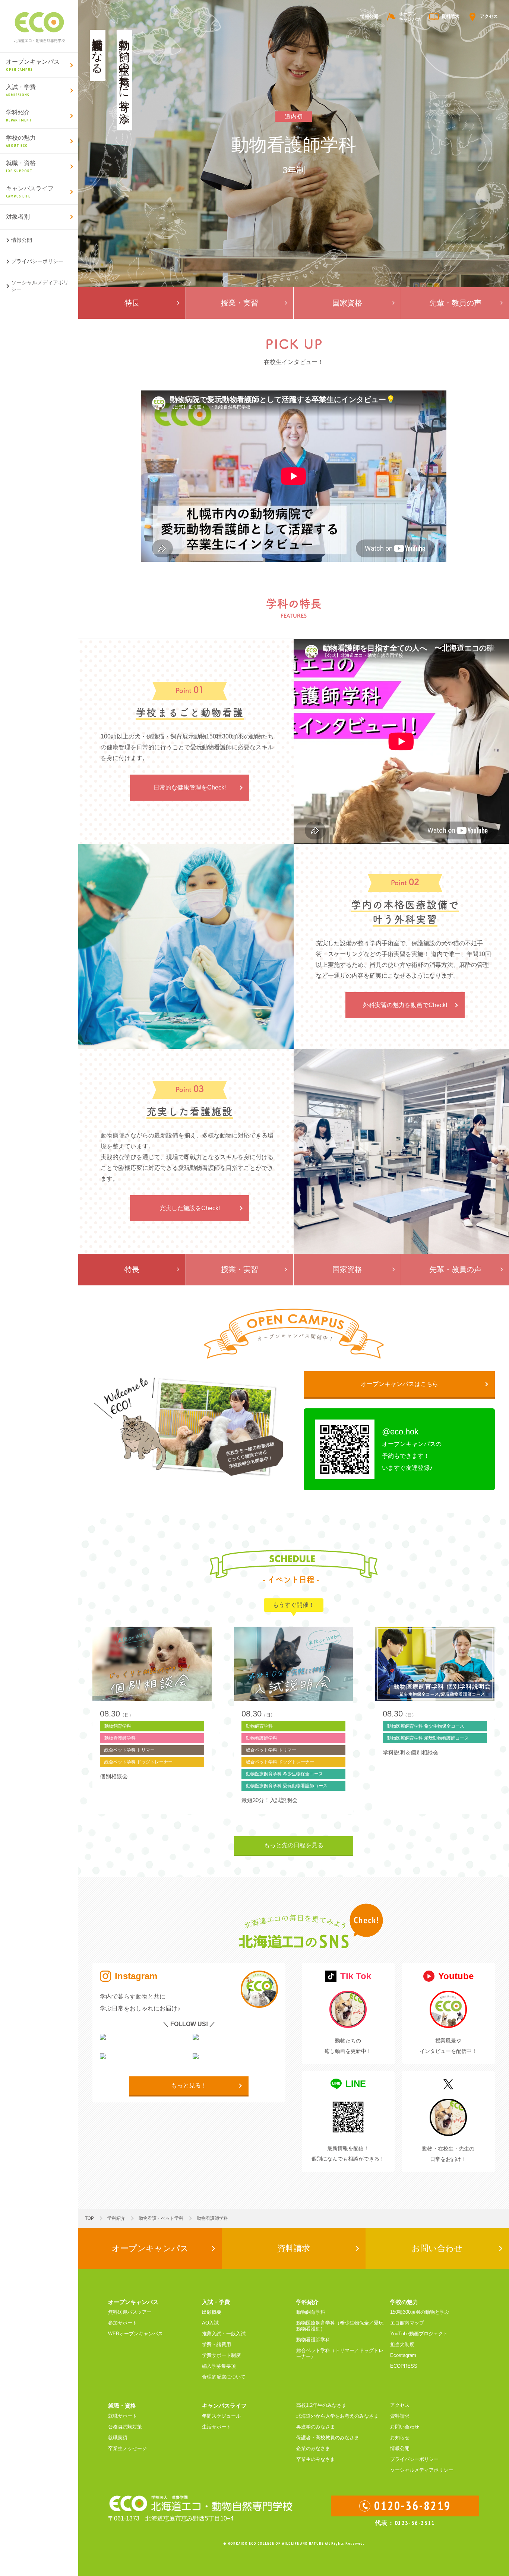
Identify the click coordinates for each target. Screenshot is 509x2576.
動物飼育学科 (311, 2312)
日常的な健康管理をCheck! (190, 787)
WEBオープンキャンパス (135, 2334)
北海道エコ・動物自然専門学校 (39, 26)
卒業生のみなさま (316, 2459)
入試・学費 (21, 91)
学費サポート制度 (221, 2355)
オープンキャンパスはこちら (399, 1384)
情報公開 (22, 240)
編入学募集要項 (219, 2366)
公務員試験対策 (125, 2427)
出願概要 (212, 2312)
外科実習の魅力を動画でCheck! (405, 1005)
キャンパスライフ (30, 192)
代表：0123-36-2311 (405, 2523)
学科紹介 (19, 116)
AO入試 (210, 2323)
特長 (132, 303)
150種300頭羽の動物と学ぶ (420, 2312)
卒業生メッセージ (127, 2448)
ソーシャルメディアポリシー (40, 286)
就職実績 (118, 2438)
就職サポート (123, 2416)
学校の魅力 (21, 141)
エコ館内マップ (407, 2323)
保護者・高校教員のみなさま (328, 2438)
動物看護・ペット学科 (161, 2218)
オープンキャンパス (33, 65)
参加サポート (123, 2323)
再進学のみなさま (316, 2427)
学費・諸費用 (216, 2344)
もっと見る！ (189, 2086)
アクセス (489, 16)
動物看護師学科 (313, 2340)
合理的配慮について (224, 2377)
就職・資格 (21, 167)
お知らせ (400, 2438)
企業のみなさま (313, 2448)
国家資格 (347, 303)
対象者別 (18, 217)
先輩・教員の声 (455, 303)
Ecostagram (403, 2355)
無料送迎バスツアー (130, 2312)
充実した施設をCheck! (190, 1208)
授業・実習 (240, 303)
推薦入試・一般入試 (224, 2334)
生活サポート (216, 2427)
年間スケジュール (221, 2416)
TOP (89, 2218)
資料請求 (450, 16)
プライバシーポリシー (37, 261)
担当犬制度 (402, 2344)
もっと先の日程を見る (294, 1845)
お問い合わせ (437, 2248)
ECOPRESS (404, 2366)
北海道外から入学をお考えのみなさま (337, 2416)
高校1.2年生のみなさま (321, 2405)
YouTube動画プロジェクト (419, 2334)
